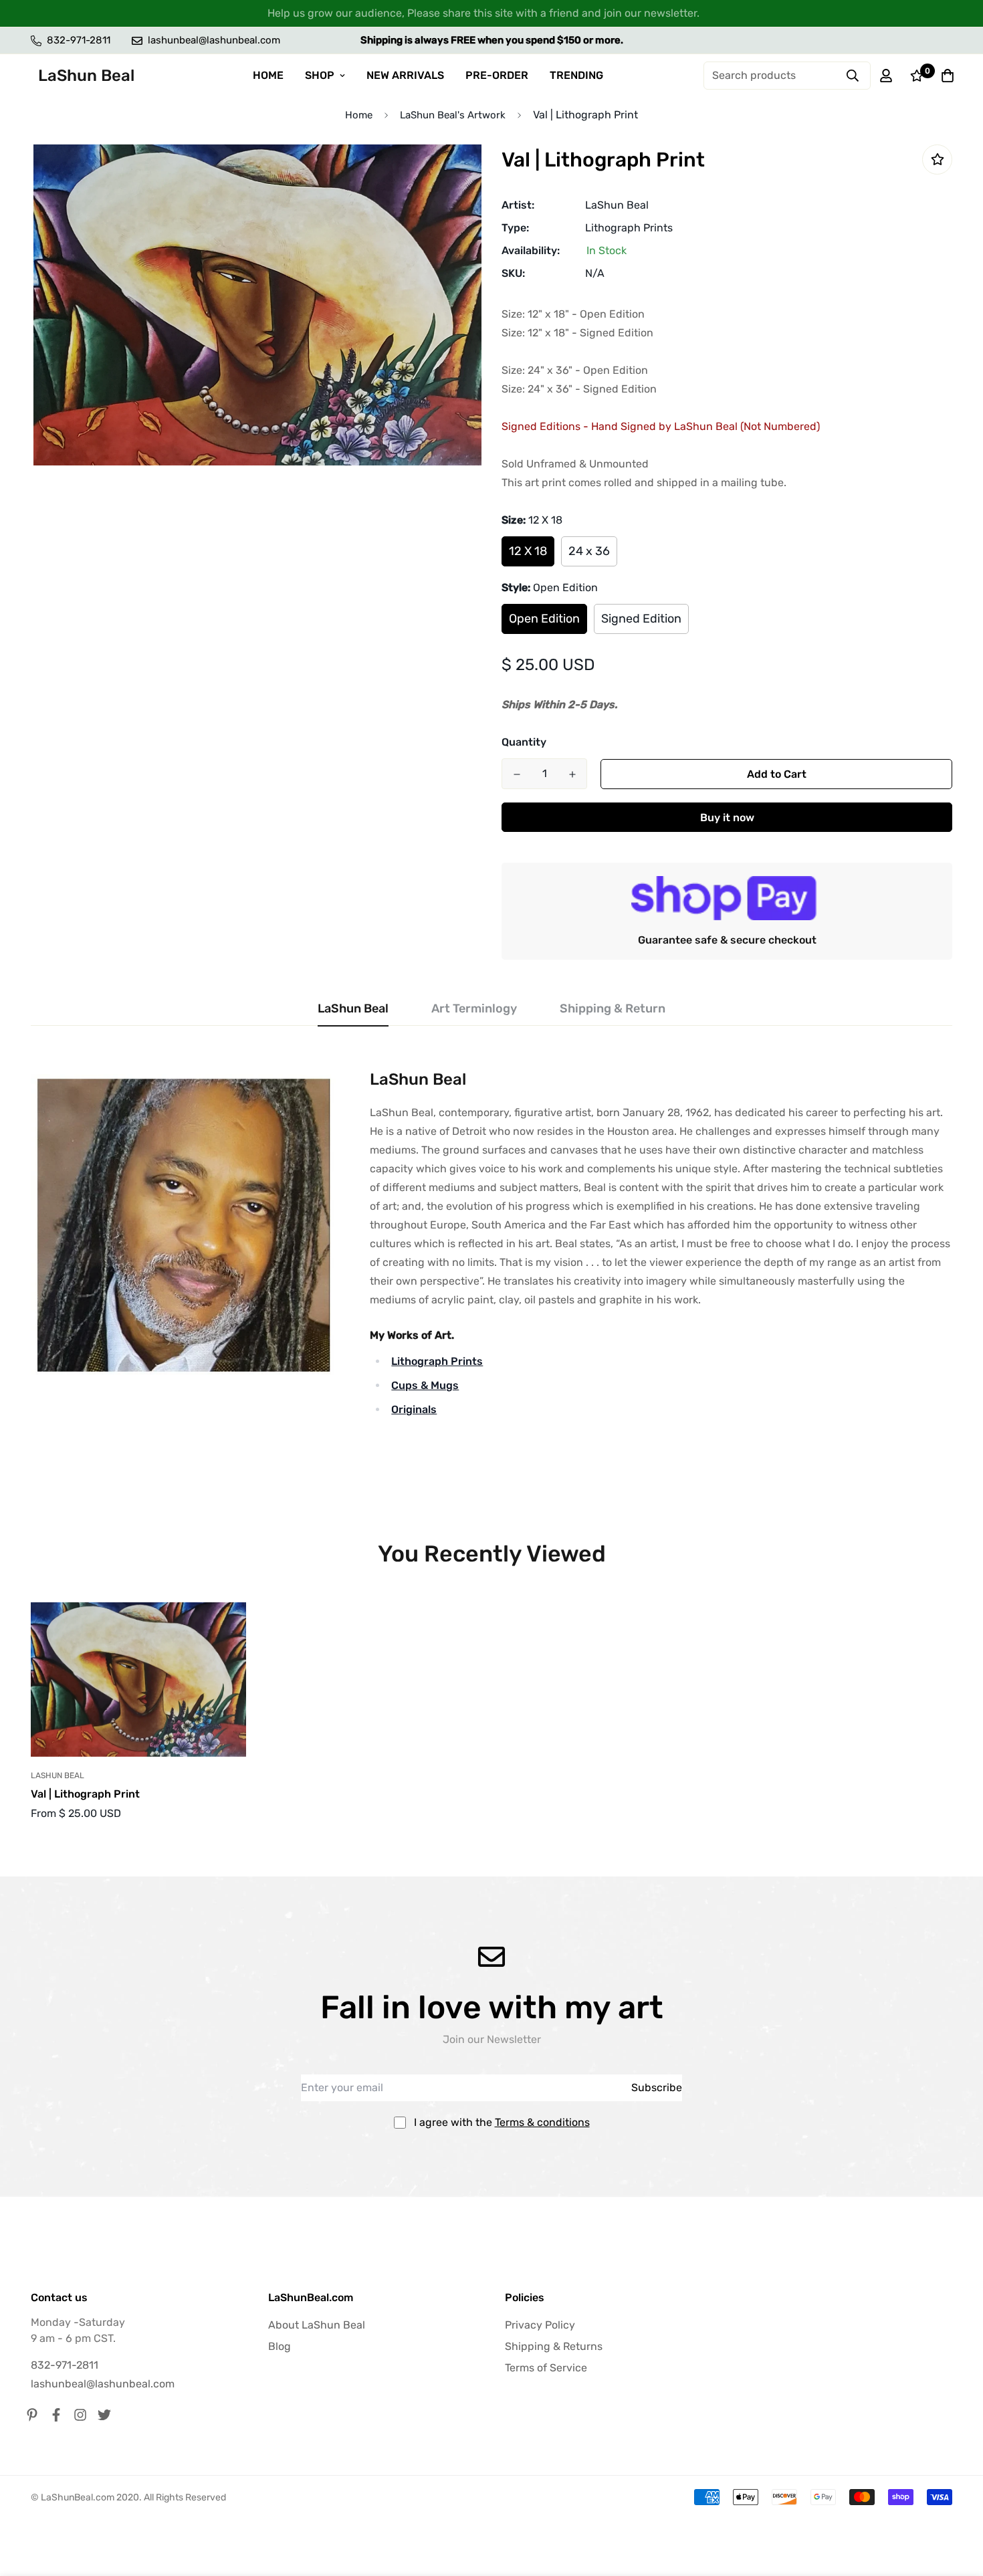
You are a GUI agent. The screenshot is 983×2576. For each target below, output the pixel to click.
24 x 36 (589, 551)
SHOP (320, 75)
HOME (268, 75)
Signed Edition (641, 619)
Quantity (524, 742)
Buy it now (727, 818)
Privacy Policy (540, 2325)
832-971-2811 (65, 2365)
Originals (414, 1409)
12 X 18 (528, 551)
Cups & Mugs (425, 1385)
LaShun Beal (617, 205)
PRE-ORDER (497, 75)
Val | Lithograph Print (85, 1794)
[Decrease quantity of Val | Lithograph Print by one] (517, 774)
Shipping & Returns (554, 2346)
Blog (280, 2346)
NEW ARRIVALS (405, 75)
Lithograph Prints (629, 228)
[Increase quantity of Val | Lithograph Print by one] (572, 774)
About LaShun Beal (317, 2325)
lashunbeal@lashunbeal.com (103, 2384)
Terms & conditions (542, 2122)
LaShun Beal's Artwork (453, 115)
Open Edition (544, 619)
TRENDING (576, 75)
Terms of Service (546, 2368)
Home (359, 115)
